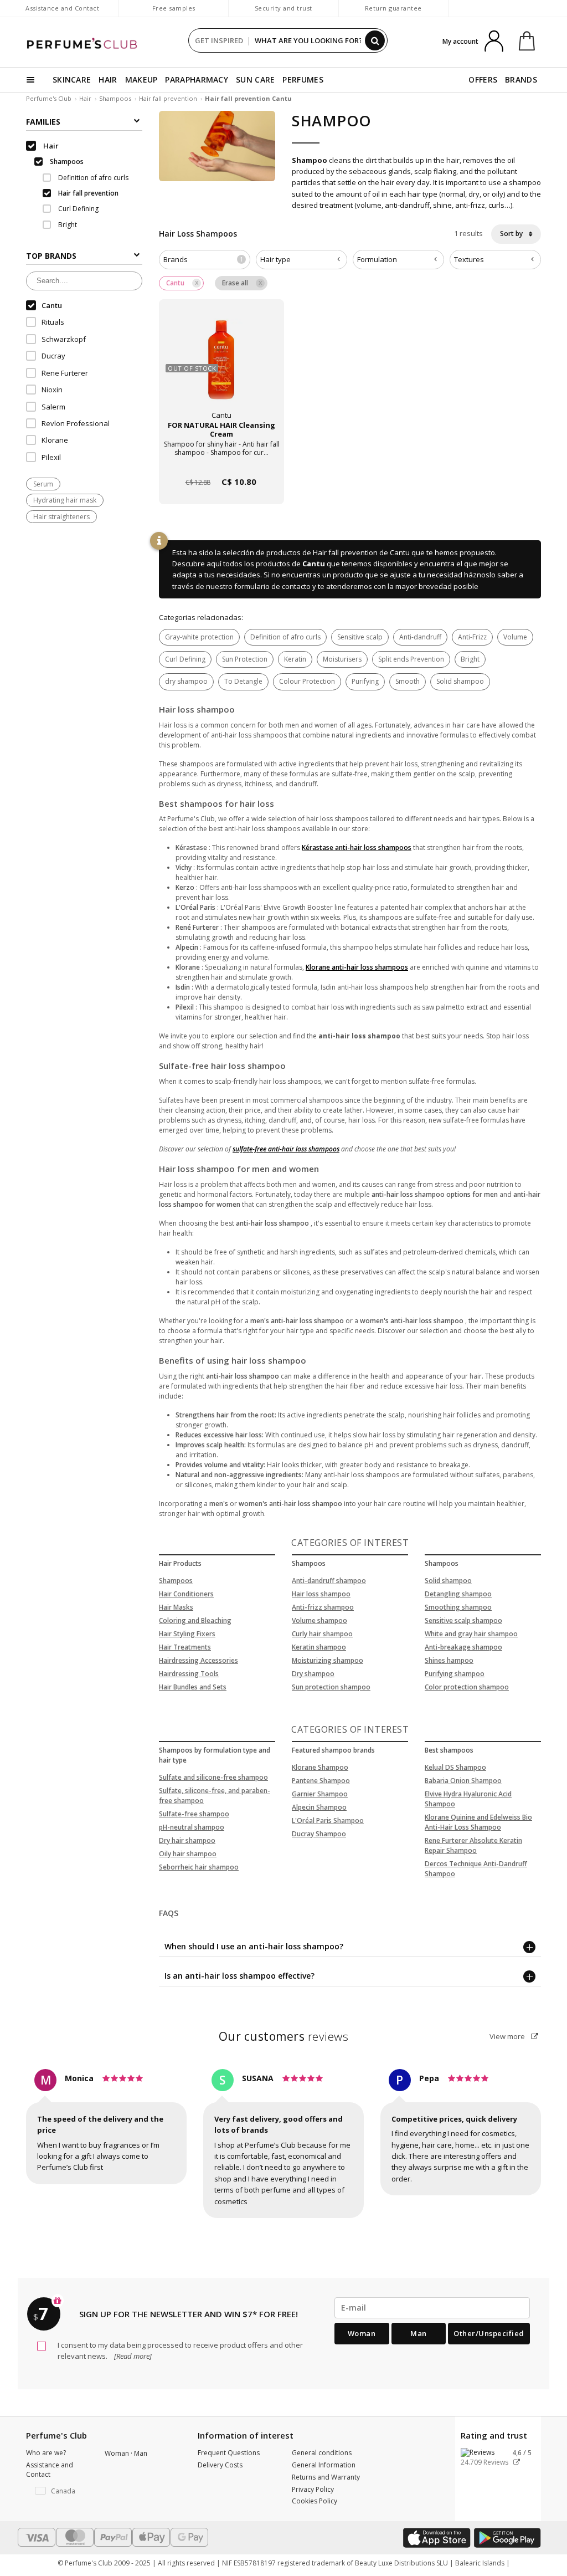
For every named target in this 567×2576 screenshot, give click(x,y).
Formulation (377, 259)
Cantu (314, 564)
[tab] (205, 260)
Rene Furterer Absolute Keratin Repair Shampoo (473, 1845)
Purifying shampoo (455, 1674)
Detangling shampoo (458, 1594)
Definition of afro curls (285, 637)
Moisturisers (342, 659)
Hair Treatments (185, 1647)
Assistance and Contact (62, 8)
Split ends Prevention (411, 659)
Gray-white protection (199, 637)
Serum (43, 484)
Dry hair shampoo (187, 1840)
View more (508, 2036)
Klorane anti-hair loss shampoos (357, 967)
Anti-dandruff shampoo (329, 1581)
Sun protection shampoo (331, 1687)
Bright (470, 659)
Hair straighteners (61, 517)
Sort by (512, 234)
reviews (284, 2036)
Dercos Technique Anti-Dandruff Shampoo (476, 1869)
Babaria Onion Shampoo (463, 1781)
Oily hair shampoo (188, 1854)
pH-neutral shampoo (192, 1827)
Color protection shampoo (467, 1687)
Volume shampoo (319, 1620)
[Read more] (132, 2356)
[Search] (375, 40)
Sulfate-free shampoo (194, 1814)
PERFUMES (303, 80)
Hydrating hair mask (65, 500)
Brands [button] (203, 259)
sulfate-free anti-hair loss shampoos (286, 1149)
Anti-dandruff (420, 637)
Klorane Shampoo (320, 1767)
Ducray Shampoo (319, 1834)
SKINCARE (72, 80)
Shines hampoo (449, 1660)
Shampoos (115, 98)
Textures (469, 259)
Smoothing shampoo (458, 1607)
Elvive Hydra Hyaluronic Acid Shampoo (468, 1799)
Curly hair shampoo (322, 1634)
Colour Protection (307, 681)
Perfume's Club (49, 98)
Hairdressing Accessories (199, 1660)
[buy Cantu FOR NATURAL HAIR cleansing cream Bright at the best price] (221, 368)
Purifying (365, 681)
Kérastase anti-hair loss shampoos (357, 847)
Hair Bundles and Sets (193, 1687)
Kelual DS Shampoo (455, 1767)
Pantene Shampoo (321, 1781)
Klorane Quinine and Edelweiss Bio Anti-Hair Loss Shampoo (478, 1822)
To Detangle (243, 681)
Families (43, 122)
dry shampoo (186, 681)
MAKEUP (141, 80)
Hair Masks (176, 1607)
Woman (362, 2333)
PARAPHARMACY (197, 80)
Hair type (275, 259)
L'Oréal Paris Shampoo (328, 1820)
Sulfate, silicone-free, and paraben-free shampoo (215, 1796)
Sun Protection (245, 659)
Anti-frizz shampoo (323, 1607)
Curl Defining (185, 659)
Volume (515, 637)
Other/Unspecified (489, 2333)
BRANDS (521, 80)
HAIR (108, 80)
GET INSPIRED (219, 40)
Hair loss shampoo (321, 1594)
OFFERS (483, 80)
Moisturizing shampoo (328, 1660)
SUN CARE (255, 80)
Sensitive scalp (360, 637)
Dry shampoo (313, 1674)
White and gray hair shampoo (471, 1634)
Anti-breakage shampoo (463, 1647)
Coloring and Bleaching (195, 1620)
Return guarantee (393, 8)
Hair (85, 98)
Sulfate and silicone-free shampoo (213, 1777)
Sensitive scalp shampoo (463, 1620)
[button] (57, 2491)
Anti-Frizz (472, 637)
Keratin (295, 659)
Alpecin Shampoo (319, 1807)
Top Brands (51, 256)
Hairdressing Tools (189, 1674)
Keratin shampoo (319, 1647)
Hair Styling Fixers (187, 1634)
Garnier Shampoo (320, 1794)
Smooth (408, 681)
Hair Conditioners (186, 1594)
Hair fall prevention (168, 98)
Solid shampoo (460, 681)
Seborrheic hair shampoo (199, 1867)
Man (419, 2333)
